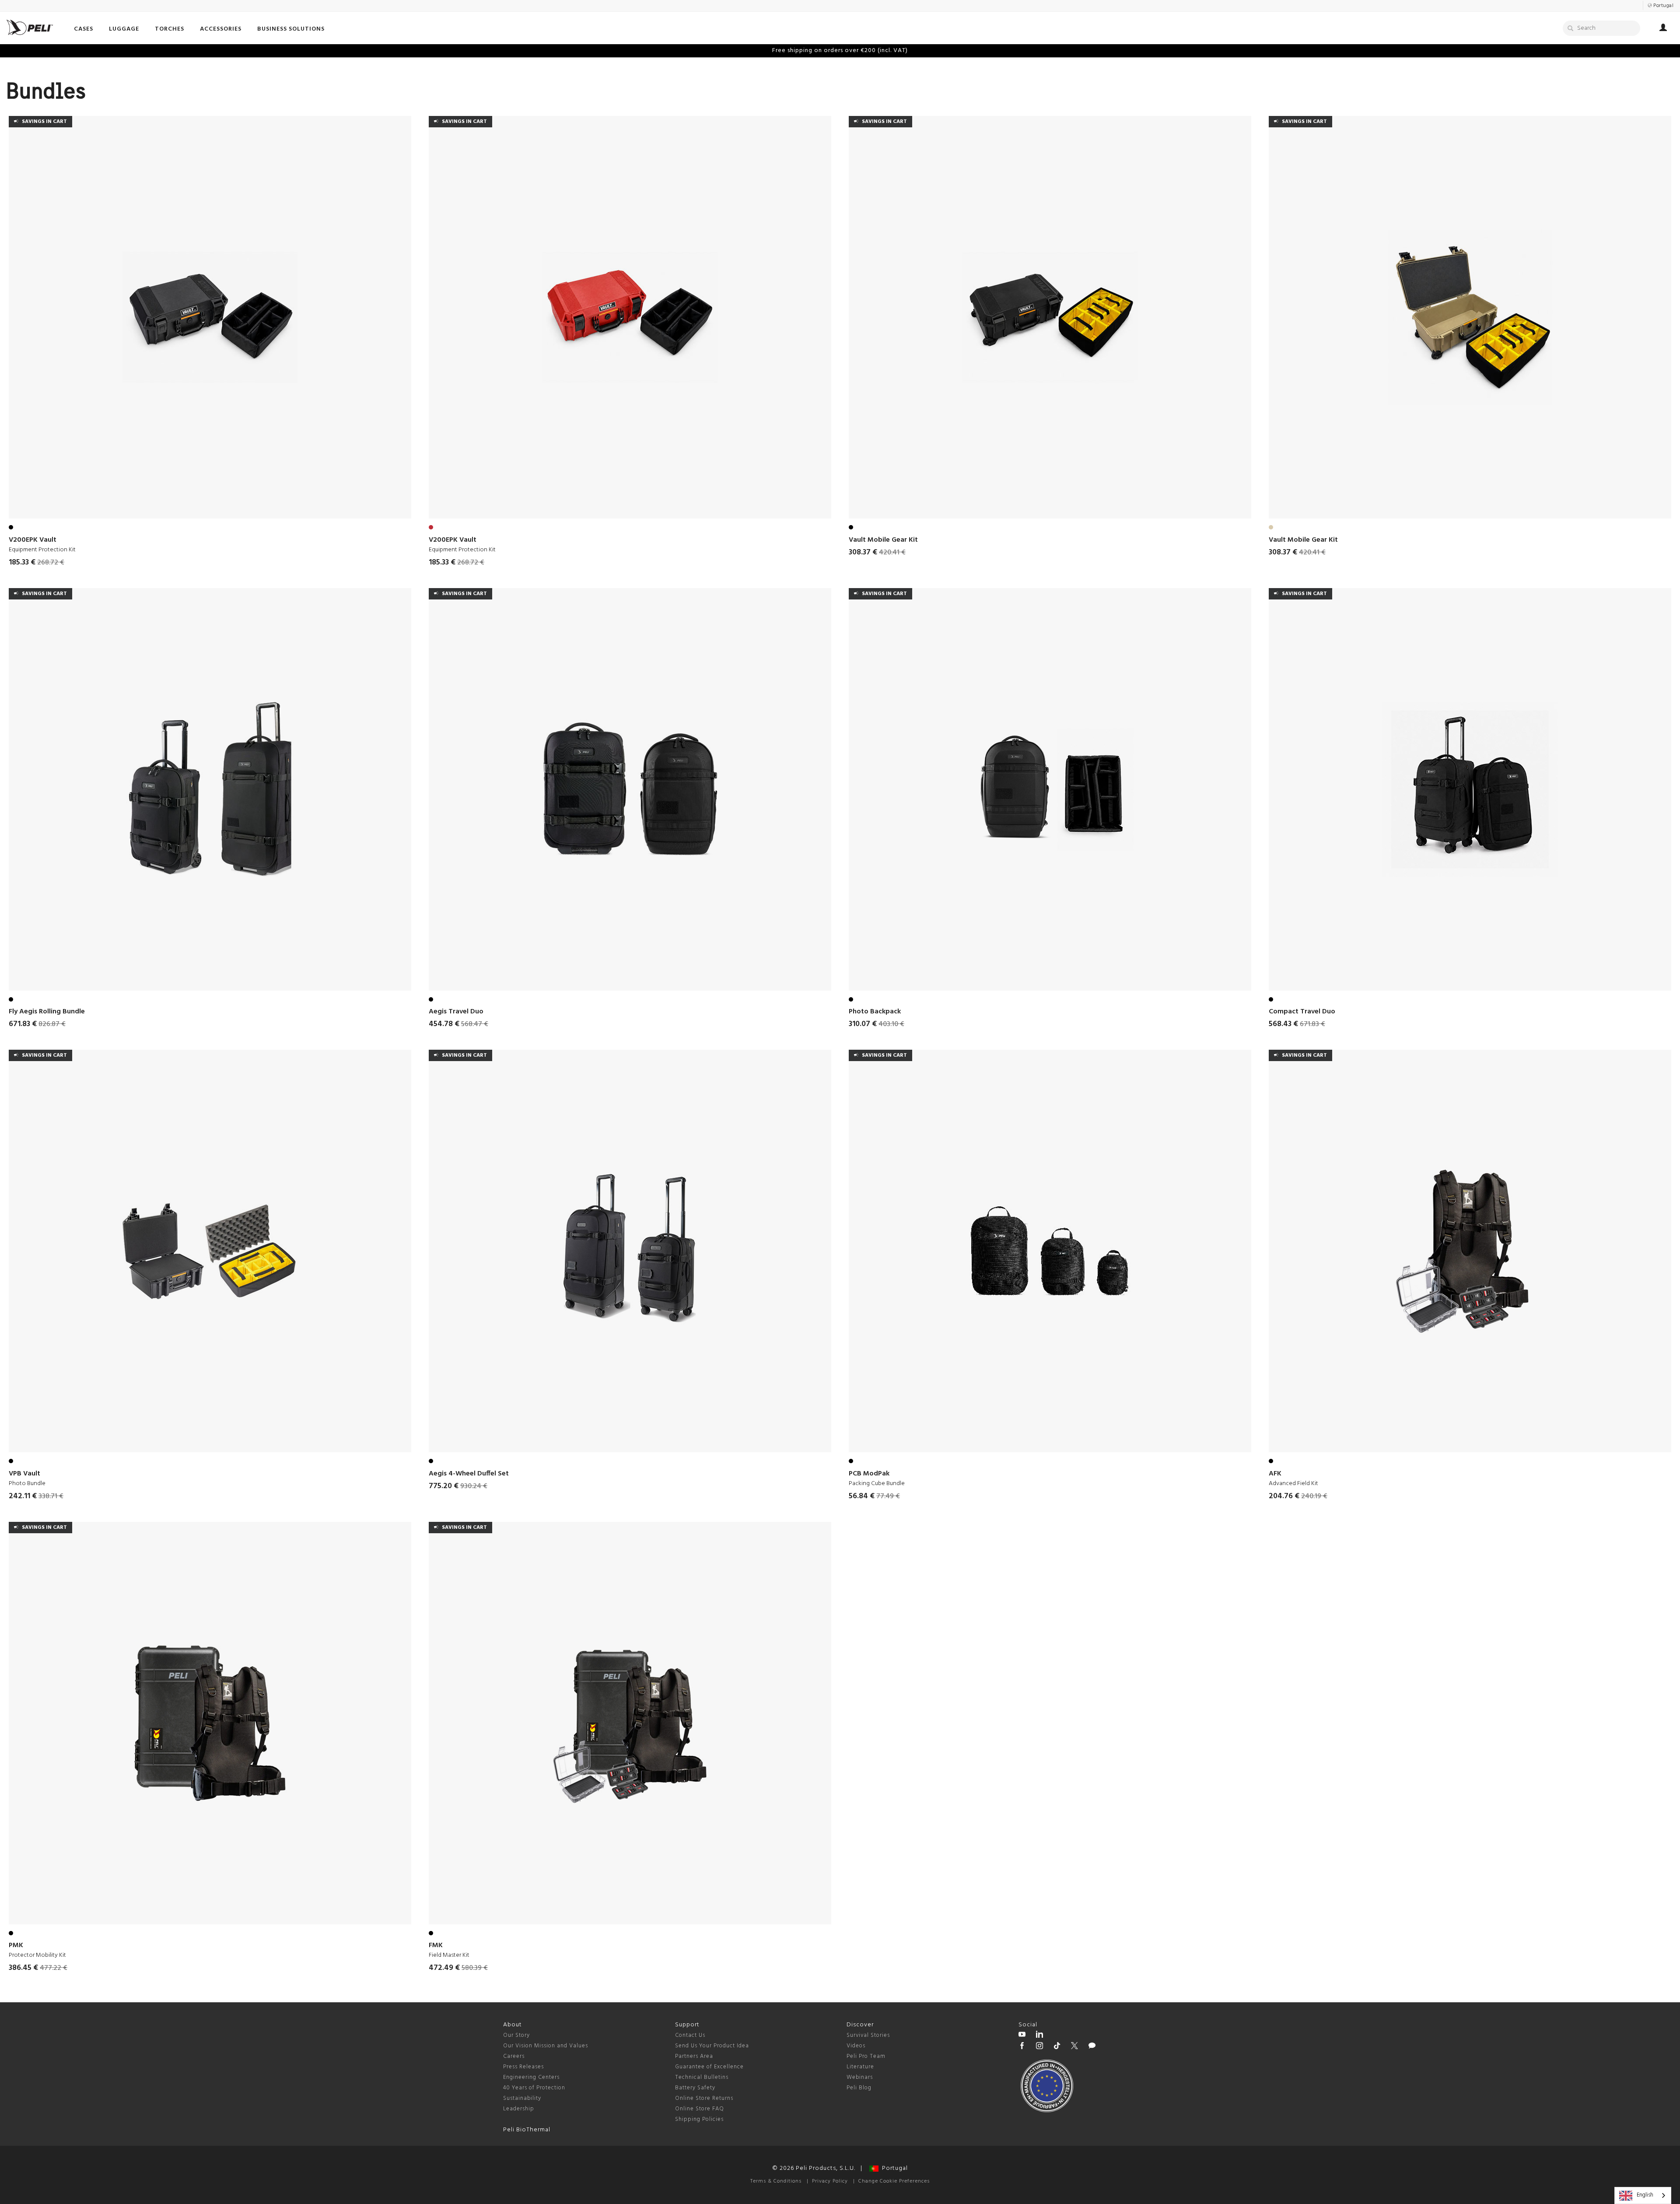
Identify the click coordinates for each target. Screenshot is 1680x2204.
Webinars (860, 2077)
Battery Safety (695, 2088)
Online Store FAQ (700, 2109)
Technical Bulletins (702, 2077)
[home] (30, 27)
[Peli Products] (1022, 2047)
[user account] (1663, 29)
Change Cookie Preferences (894, 2181)
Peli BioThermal (527, 2130)
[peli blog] (1092, 2047)
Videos (856, 2046)
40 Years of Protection (534, 2088)
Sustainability (522, 2098)
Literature (860, 2067)
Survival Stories (868, 2035)
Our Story (516, 2035)
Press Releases (523, 2067)
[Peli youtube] (1022, 2036)
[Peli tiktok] (1057, 2047)
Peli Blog (859, 2088)
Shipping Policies (699, 2119)
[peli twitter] (1074, 2047)
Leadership (519, 2109)
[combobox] (1643, 2195)
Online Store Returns (704, 2098)
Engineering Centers (531, 2077)
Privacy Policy (830, 2181)
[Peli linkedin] (1039, 2036)
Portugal (893, 2168)
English (1645, 2195)
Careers (514, 2056)
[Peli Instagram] (1039, 2047)
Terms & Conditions (776, 2181)
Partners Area (694, 2056)
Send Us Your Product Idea (712, 2046)
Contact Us (690, 2035)
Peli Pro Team (866, 2056)
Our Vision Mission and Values (546, 2046)
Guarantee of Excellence (709, 2067)
